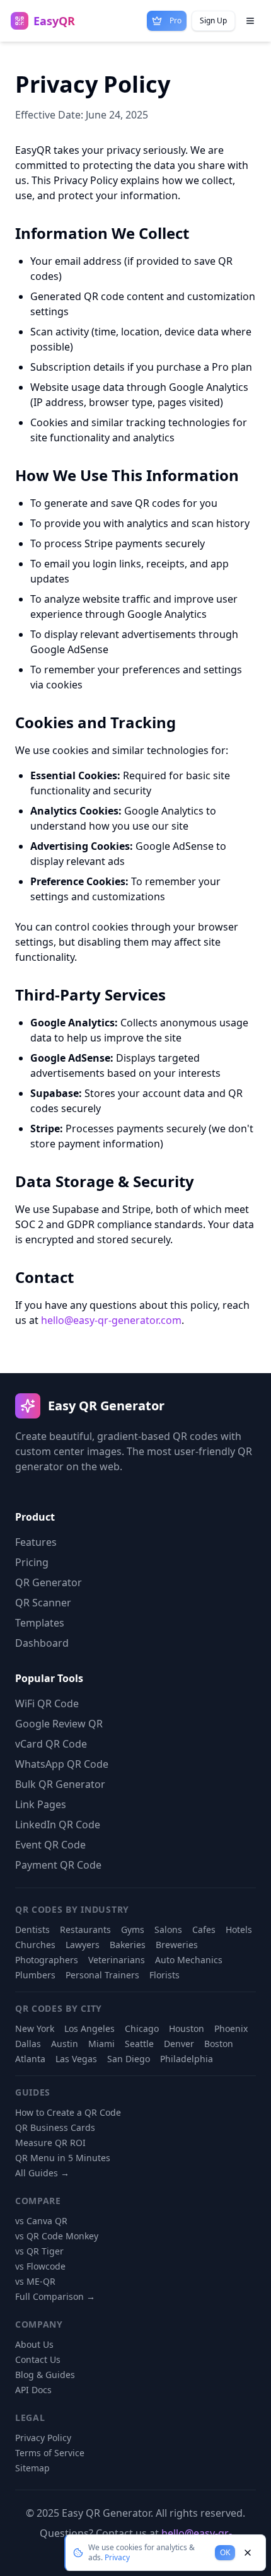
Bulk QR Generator (60, 1784)
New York (35, 2028)
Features (36, 1542)
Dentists (32, 1929)
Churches (35, 1945)
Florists (164, 1975)
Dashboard (42, 1643)
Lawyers (83, 1945)
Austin (65, 2044)
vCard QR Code (51, 1744)
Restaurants (85, 1929)
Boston (219, 2044)
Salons (168, 1929)
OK (225, 2552)
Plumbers (35, 1975)
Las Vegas (76, 2059)
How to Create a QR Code (68, 2112)
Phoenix (231, 2028)
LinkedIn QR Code (58, 1825)
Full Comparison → (55, 2296)
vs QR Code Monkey (57, 2236)
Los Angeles (89, 2028)
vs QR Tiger (39, 2251)
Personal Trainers (102, 1975)
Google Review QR (59, 1724)
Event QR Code (50, 1845)
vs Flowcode (40, 2266)
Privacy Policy (43, 2438)
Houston (187, 2028)
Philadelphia (187, 2059)
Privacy (117, 2557)
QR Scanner (43, 1603)
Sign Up (213, 20)
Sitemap (32, 2468)
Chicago (142, 2028)
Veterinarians (117, 1960)
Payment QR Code (58, 1865)
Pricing (32, 1562)
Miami (101, 2044)
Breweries (177, 1945)
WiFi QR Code (47, 1703)
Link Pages (41, 1804)
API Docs (33, 2390)
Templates (40, 1623)
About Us (34, 2344)
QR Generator (49, 1582)
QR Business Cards (55, 2127)
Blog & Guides (45, 2375)
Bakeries (128, 1945)
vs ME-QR (35, 2281)
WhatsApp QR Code (62, 1764)
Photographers (47, 1960)
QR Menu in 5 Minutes (63, 2158)
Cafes (204, 1929)
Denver (179, 2044)
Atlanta (30, 2059)
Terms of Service (50, 2453)
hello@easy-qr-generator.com (111, 1320)
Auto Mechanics (189, 1960)
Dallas (28, 2044)
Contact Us (38, 2359)
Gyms (133, 1929)
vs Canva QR (41, 2221)
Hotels (239, 1929)
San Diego (129, 2059)
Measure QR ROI (50, 2143)
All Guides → (42, 2173)
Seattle (139, 2044)
